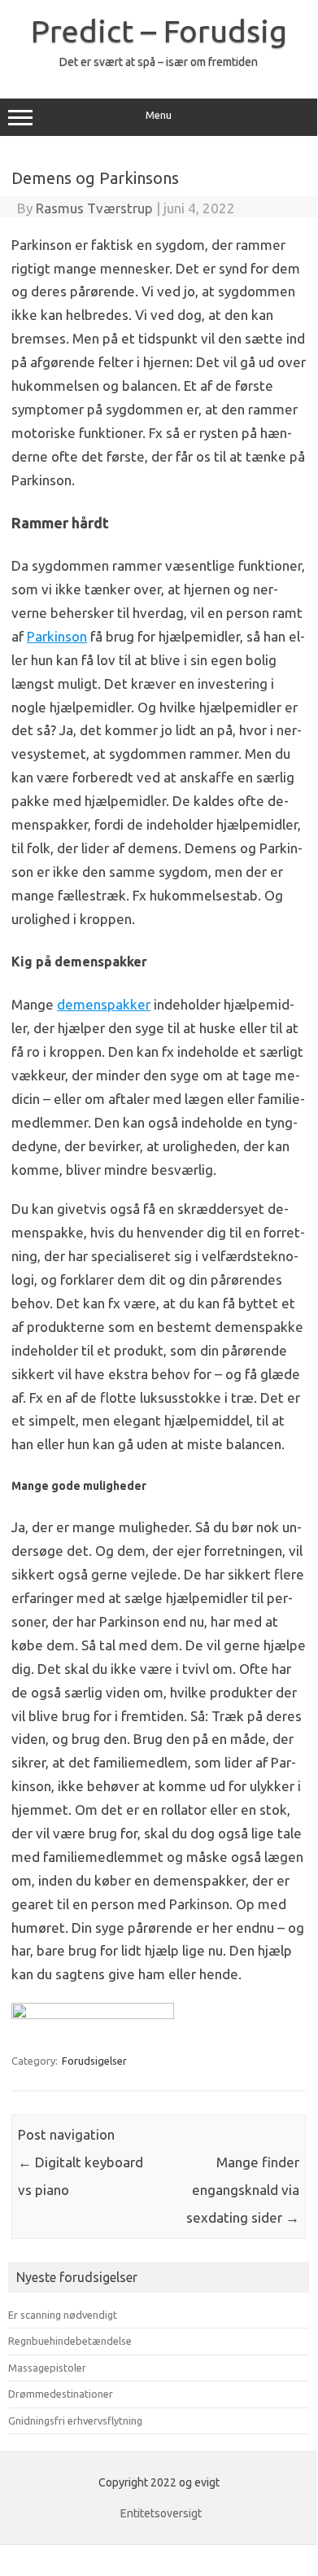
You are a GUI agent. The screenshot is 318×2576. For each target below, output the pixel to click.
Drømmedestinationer (61, 2394)
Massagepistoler (47, 2368)
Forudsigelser (94, 2061)
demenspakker (104, 1004)
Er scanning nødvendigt (63, 2315)
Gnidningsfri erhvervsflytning (75, 2420)
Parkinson (57, 636)
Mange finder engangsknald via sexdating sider (243, 2190)
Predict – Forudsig (159, 31)
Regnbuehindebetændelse (70, 2341)
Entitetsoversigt (161, 2513)
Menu (159, 115)
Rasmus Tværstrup (94, 208)
